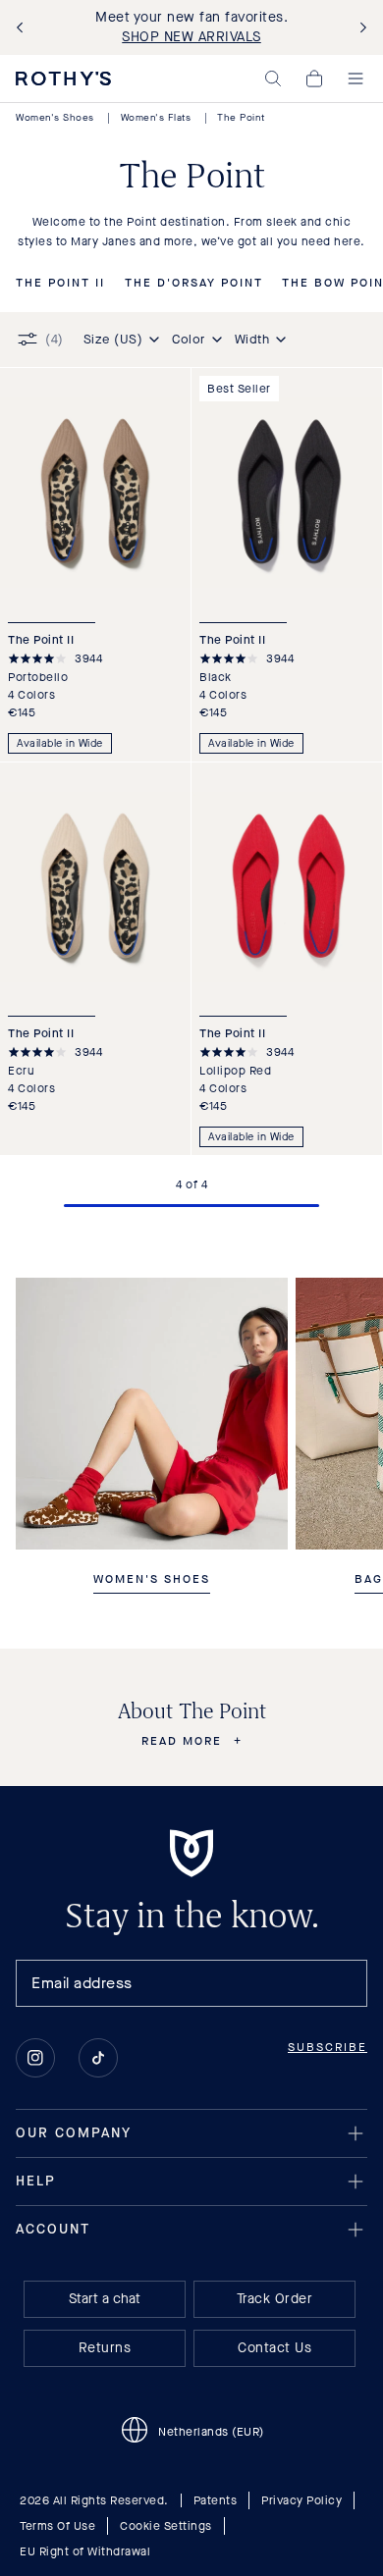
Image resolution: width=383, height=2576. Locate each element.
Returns (105, 2348)
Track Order (275, 2299)
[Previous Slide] (24, 28)
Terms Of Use (57, 2526)
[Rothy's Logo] (63, 79)
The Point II (60, 284)
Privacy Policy (301, 2500)
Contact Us (274, 2348)
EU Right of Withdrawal (85, 2551)
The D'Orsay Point (194, 284)
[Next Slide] (359, 28)
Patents (216, 2500)
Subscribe (328, 2047)
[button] (273, 79)
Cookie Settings (166, 2526)
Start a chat (105, 2299)
